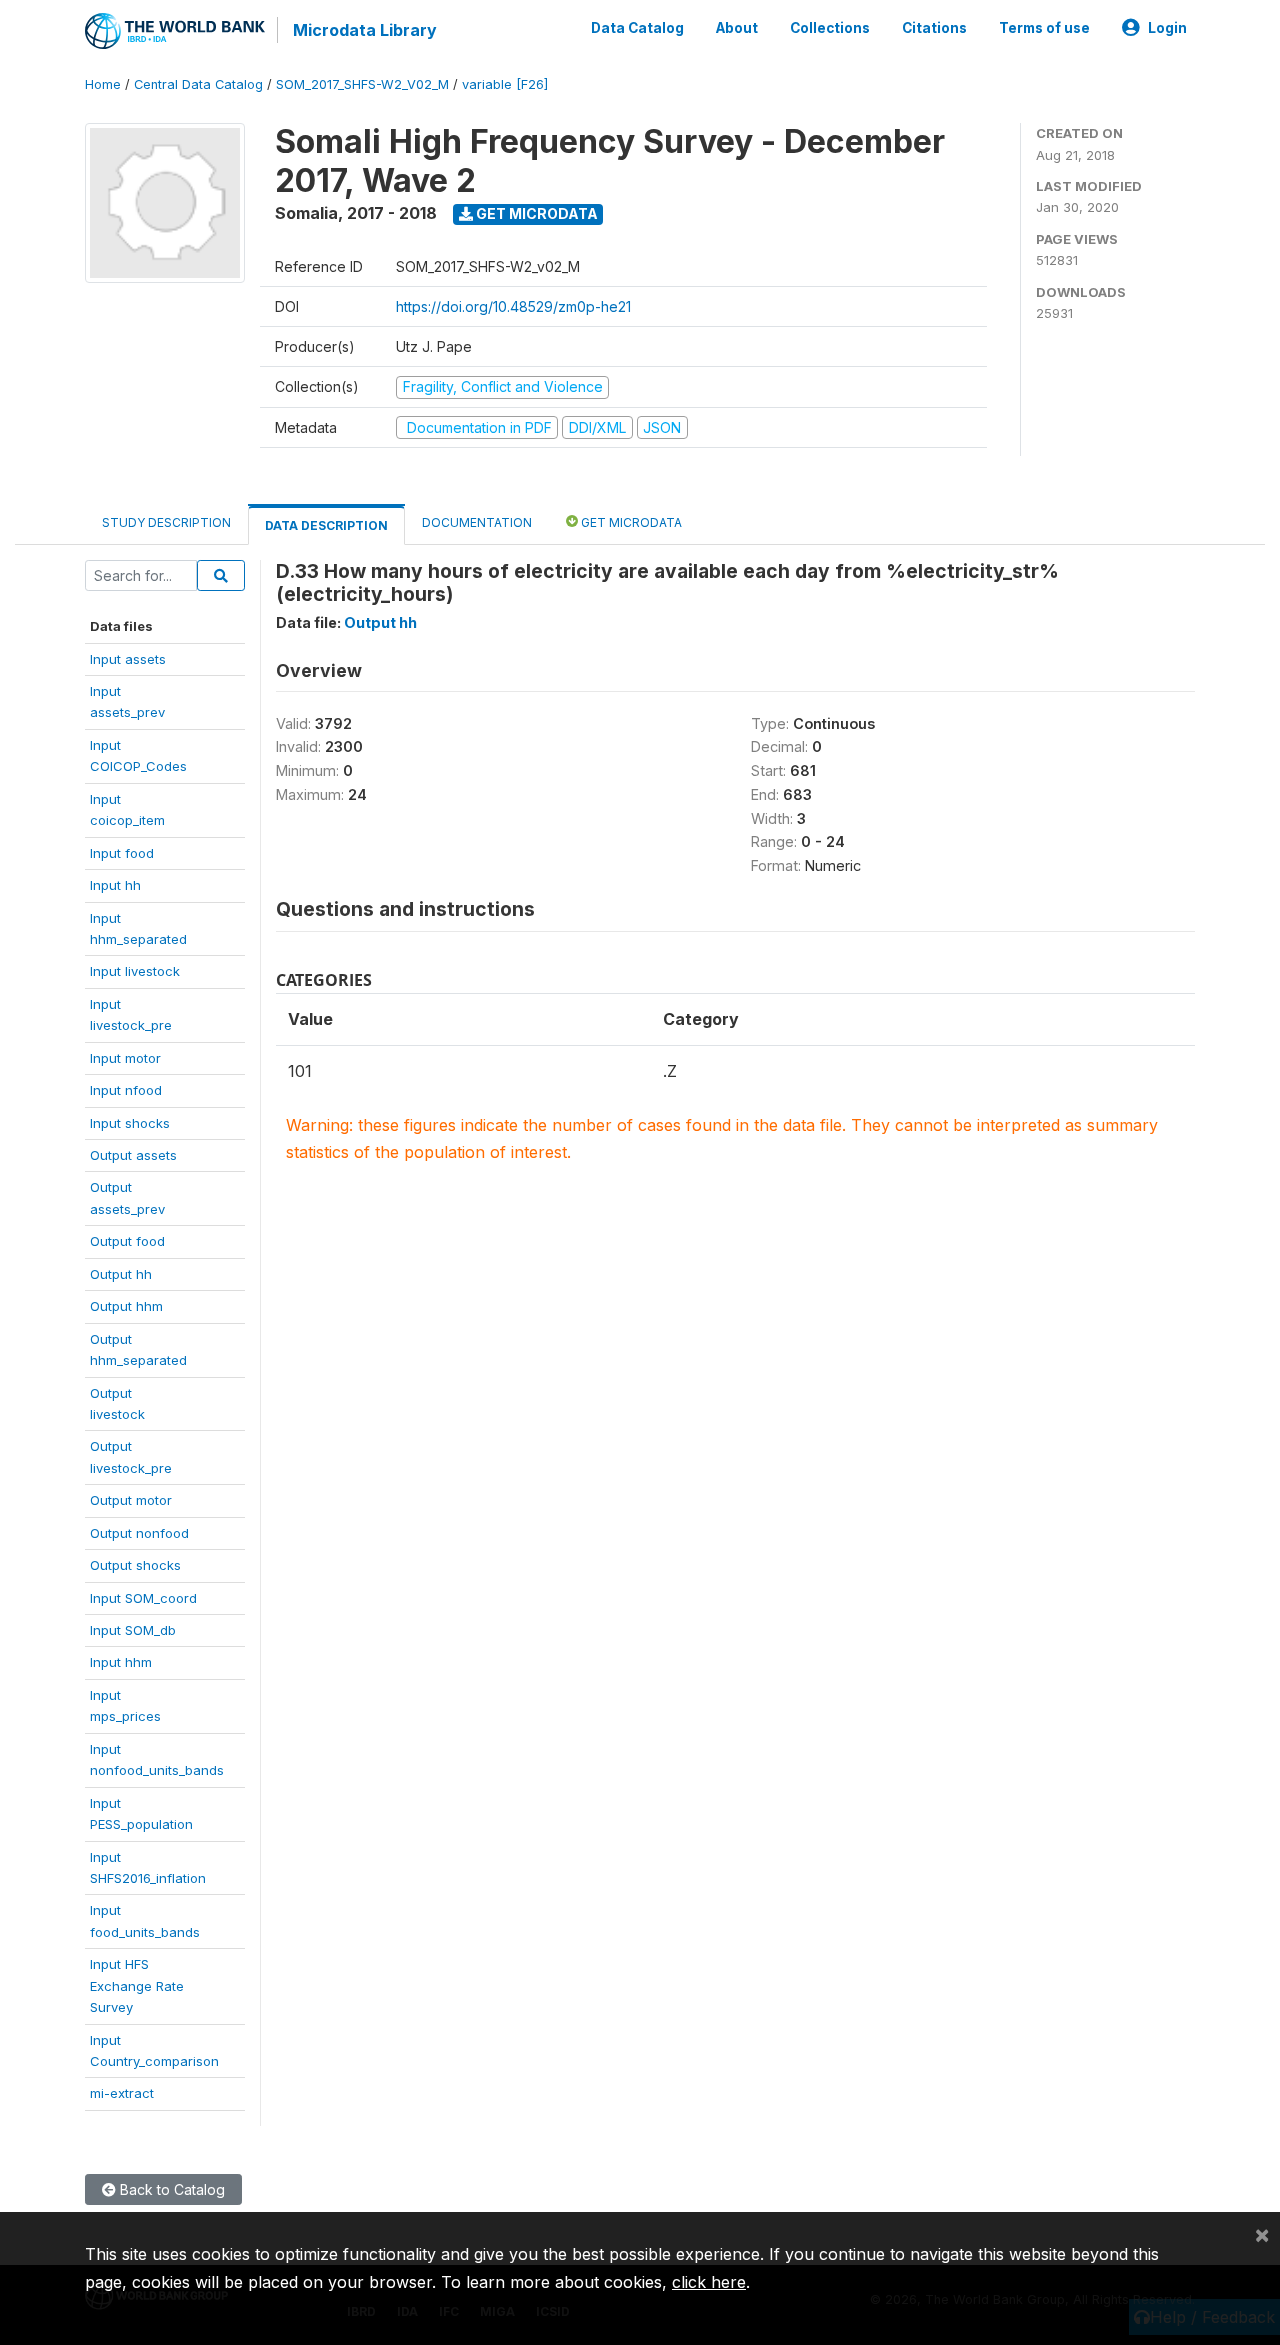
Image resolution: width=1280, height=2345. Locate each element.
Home (103, 84)
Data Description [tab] (326, 525)
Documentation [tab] (477, 522)
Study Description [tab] (166, 522)
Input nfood (126, 1090)
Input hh (115, 885)
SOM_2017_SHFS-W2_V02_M (362, 84)
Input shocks (130, 1123)
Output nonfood (139, 1533)
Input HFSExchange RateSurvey (137, 1985)
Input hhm (121, 1662)
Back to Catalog (170, 2189)
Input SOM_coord (143, 1598)
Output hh (121, 1274)
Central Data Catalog (198, 84)
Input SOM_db (133, 1630)
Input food (122, 853)
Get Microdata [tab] (630, 522)
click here (709, 2282)
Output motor (131, 1500)
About (737, 28)
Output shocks (135, 1565)
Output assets (133, 1155)
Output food (127, 1241)
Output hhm (126, 1306)
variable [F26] (505, 84)
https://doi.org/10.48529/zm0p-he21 (513, 306)
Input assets (128, 659)
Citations (934, 28)
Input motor (125, 1058)
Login (1167, 28)
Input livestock (135, 971)
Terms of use (1044, 28)
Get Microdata (535, 213)
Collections (830, 28)
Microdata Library (365, 30)
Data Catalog (637, 28)
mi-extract (122, 2093)
